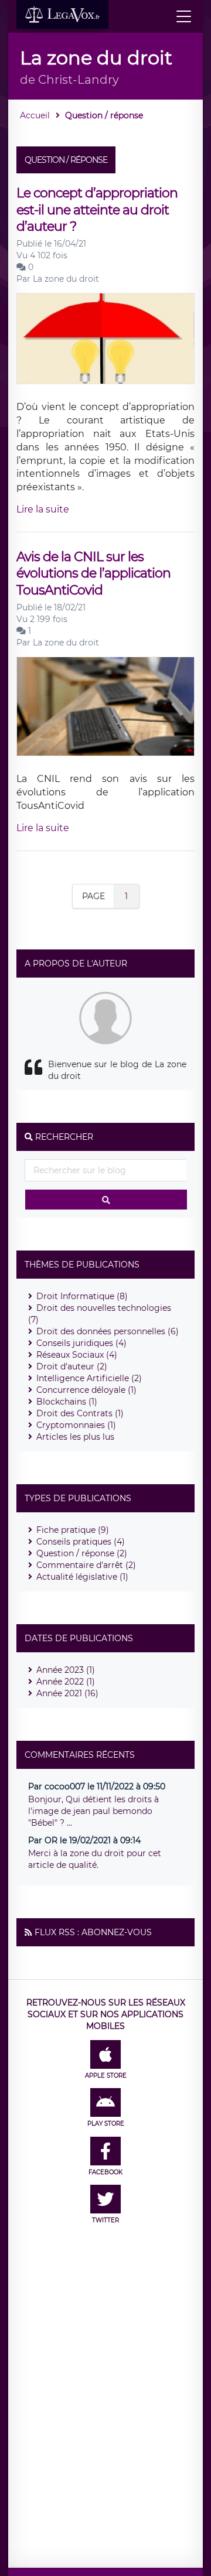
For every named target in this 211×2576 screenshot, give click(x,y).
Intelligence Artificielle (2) (89, 1378)
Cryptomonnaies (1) (76, 1425)
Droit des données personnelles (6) (108, 1331)
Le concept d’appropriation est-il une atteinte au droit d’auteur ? (97, 210)
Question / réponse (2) (82, 1553)
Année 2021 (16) (67, 1693)
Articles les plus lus (75, 1437)
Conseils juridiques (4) (81, 1343)
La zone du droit (66, 279)
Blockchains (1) (67, 1402)
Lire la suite (43, 509)
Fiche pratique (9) (73, 1530)
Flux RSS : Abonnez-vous (93, 1932)
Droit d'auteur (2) (72, 1366)
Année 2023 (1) (66, 1670)
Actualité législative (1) (82, 1577)
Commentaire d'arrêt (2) (86, 1565)
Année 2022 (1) (66, 1682)
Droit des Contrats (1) (80, 1413)
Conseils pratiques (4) (81, 1542)
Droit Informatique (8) (82, 1296)
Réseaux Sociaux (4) (77, 1355)
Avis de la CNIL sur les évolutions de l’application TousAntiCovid (93, 573)
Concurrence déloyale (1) (86, 1390)
